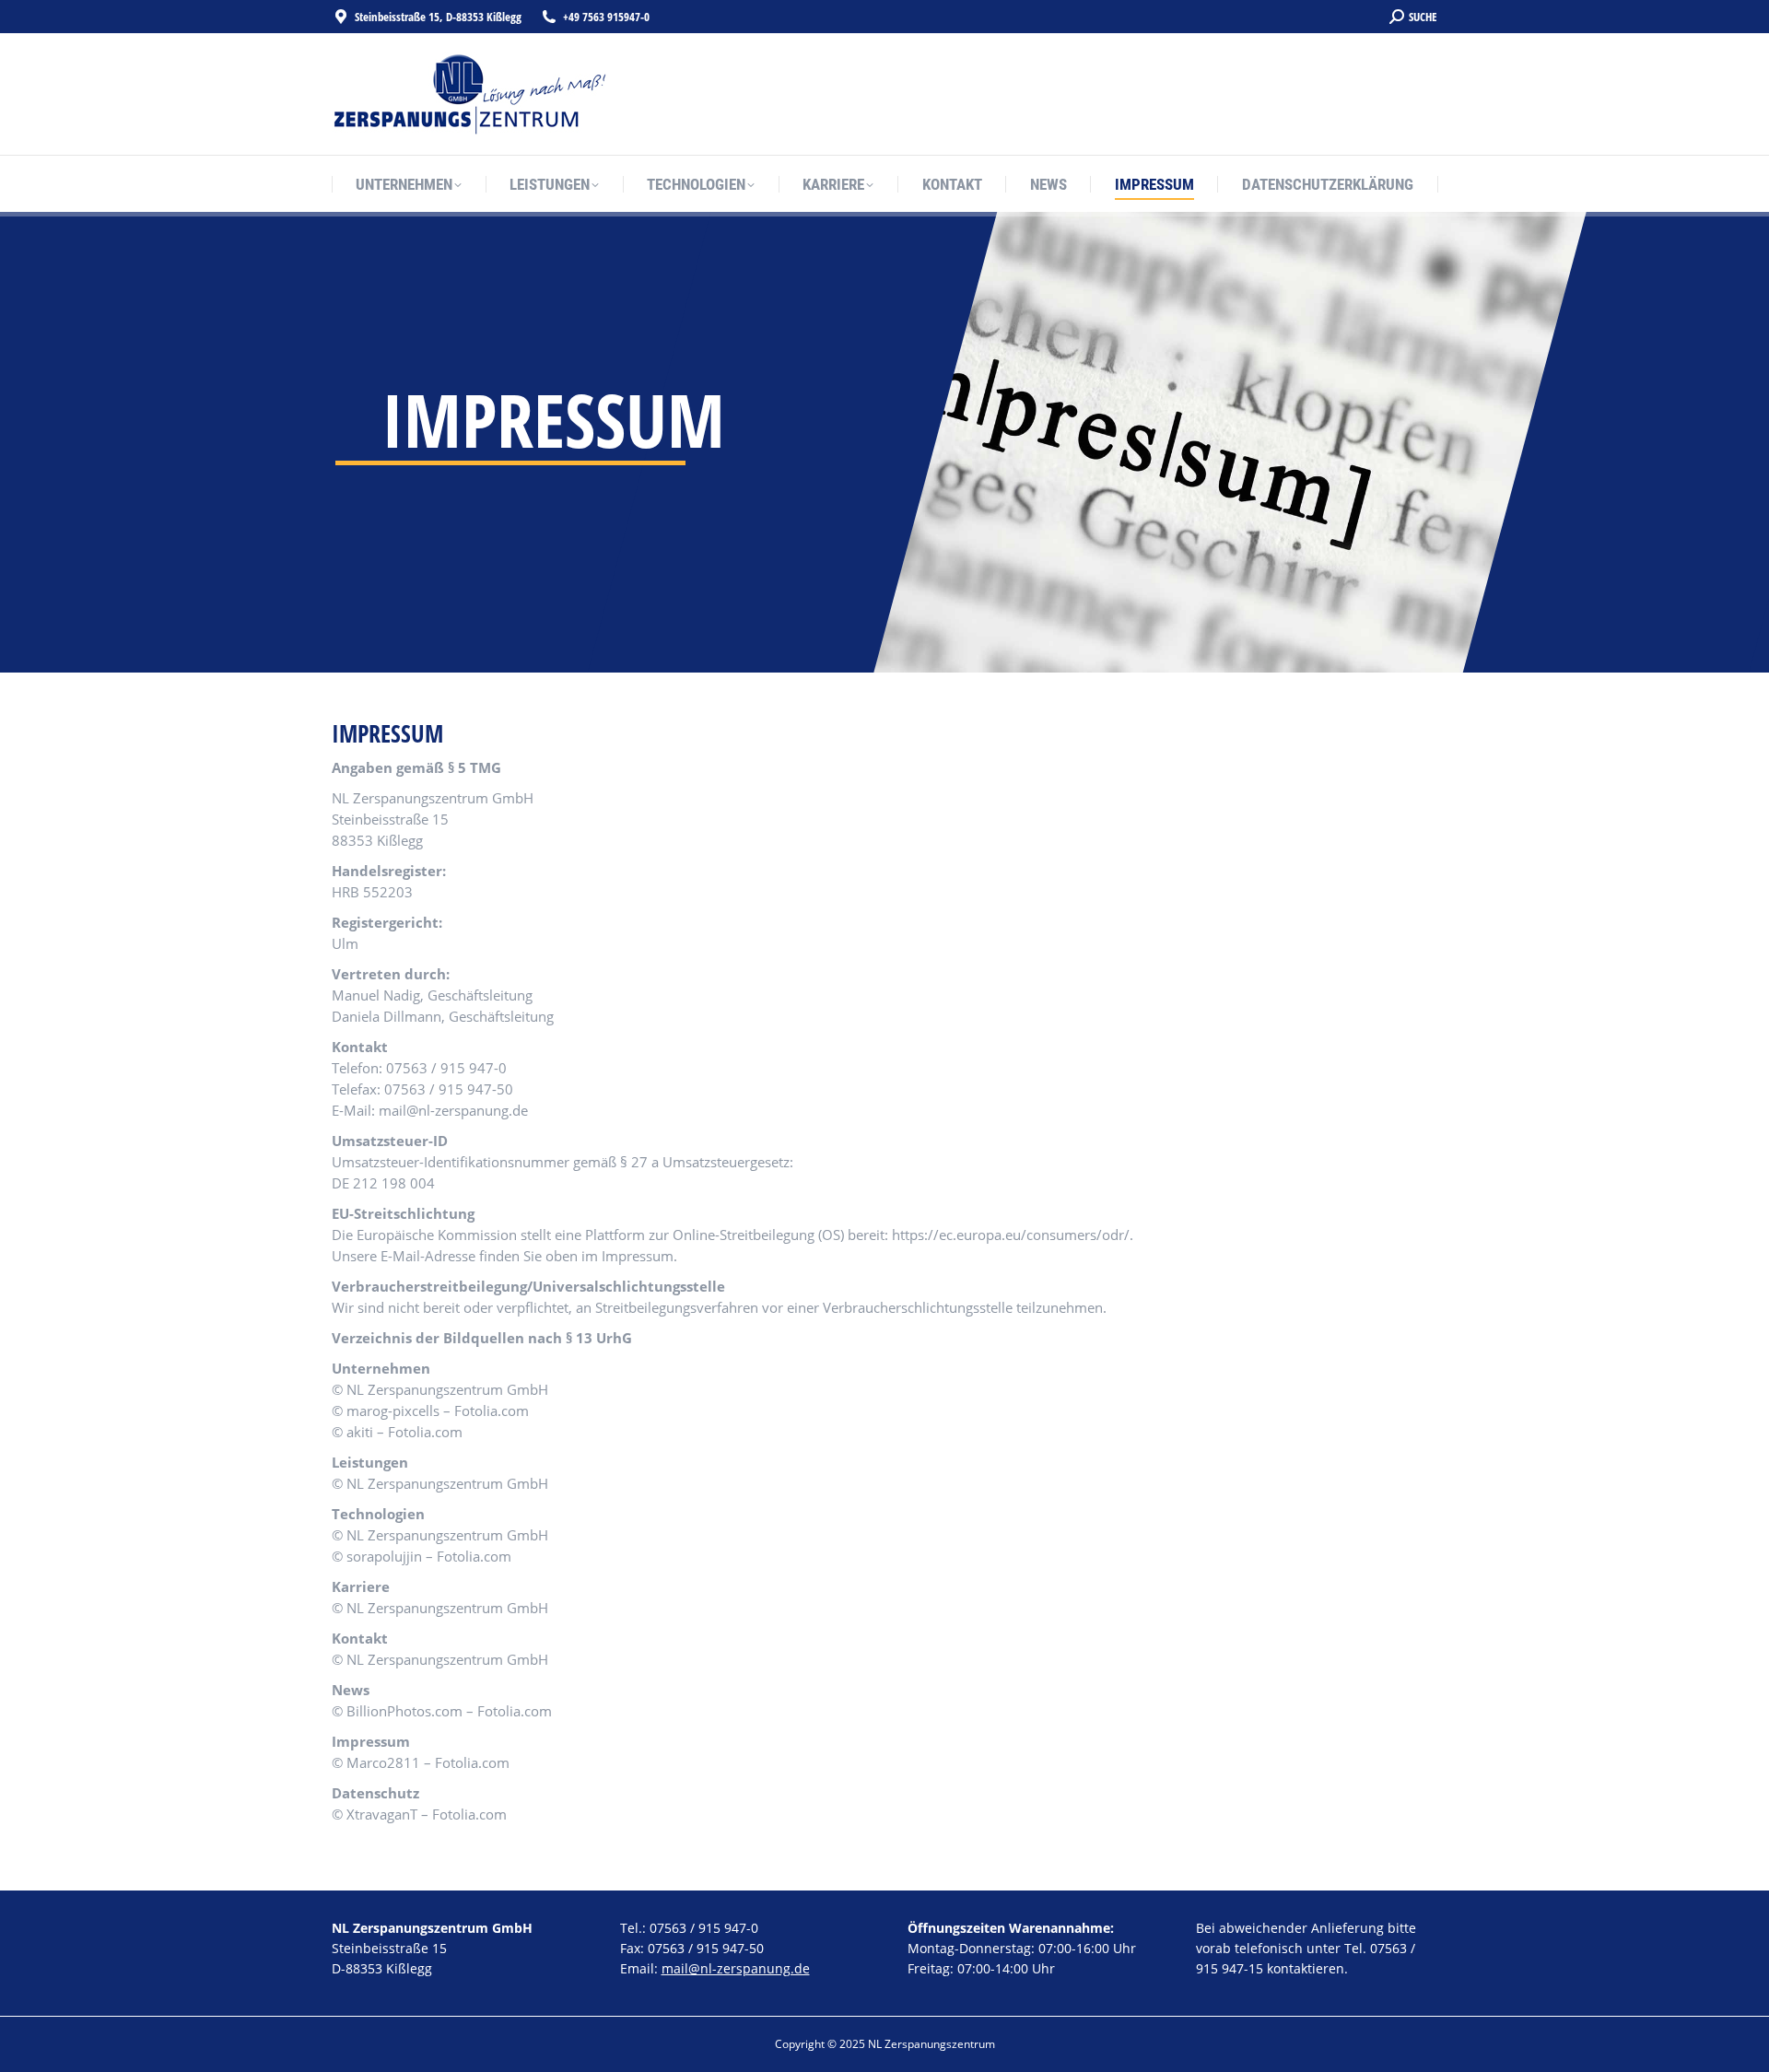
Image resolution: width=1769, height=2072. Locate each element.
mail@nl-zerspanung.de (736, 1968)
